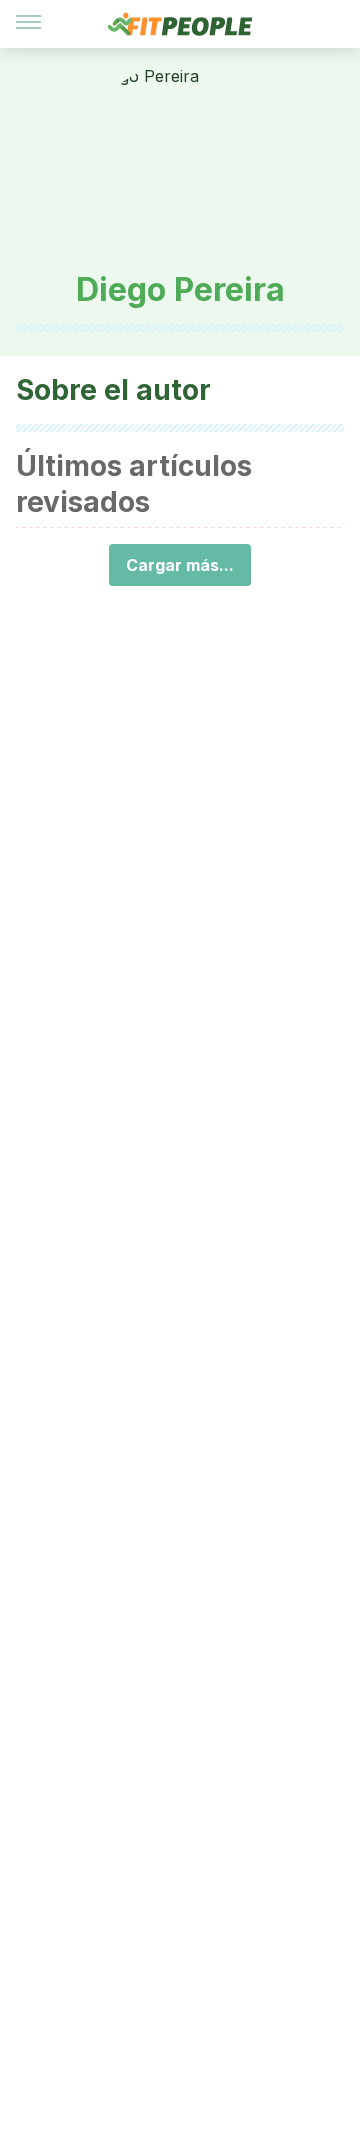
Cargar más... (180, 565)
